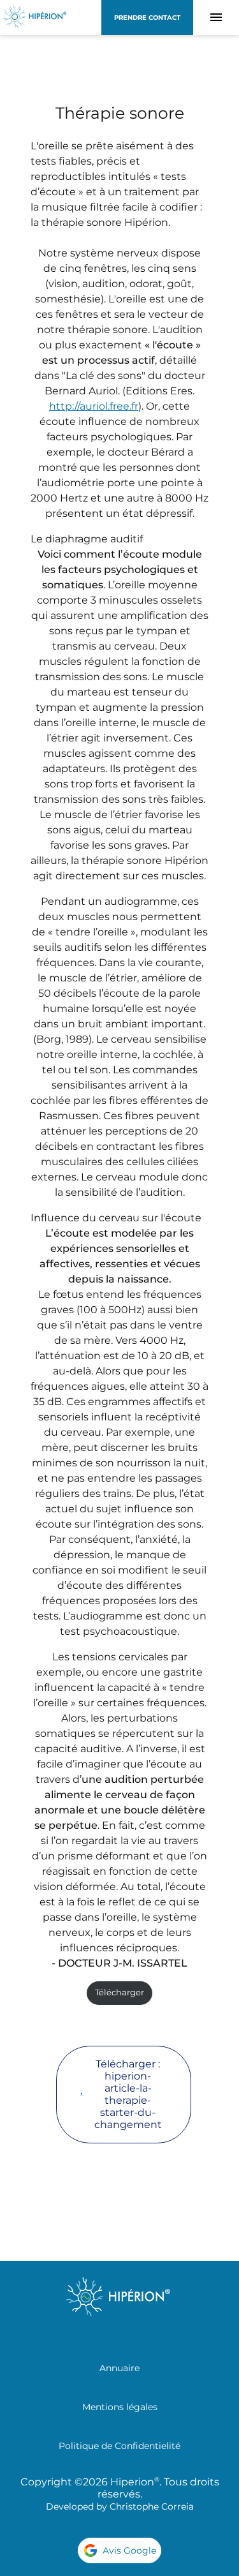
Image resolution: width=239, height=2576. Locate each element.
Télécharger (119, 1992)
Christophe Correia (152, 2506)
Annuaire (119, 2368)
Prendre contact (147, 18)
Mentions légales (120, 2407)
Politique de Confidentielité (119, 2446)
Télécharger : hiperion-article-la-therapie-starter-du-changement (128, 2094)
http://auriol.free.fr (94, 406)
